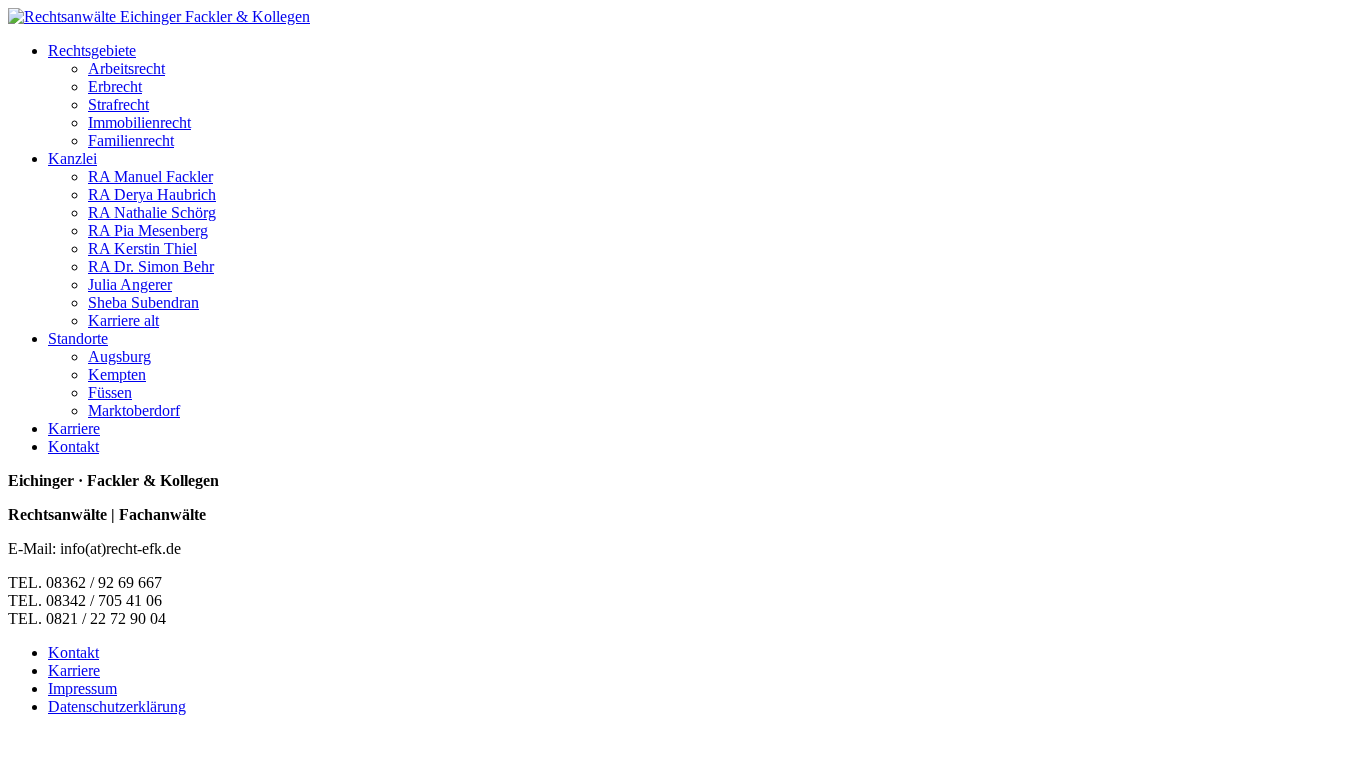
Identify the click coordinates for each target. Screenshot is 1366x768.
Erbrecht (115, 86)
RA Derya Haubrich (152, 194)
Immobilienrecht (139, 122)
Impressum (82, 688)
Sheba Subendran (143, 302)
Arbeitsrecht (126, 68)
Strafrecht (118, 104)
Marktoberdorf (134, 410)
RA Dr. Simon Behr (151, 266)
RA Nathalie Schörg (152, 212)
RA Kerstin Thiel (142, 248)
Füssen (110, 392)
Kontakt (73, 446)
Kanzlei (72, 158)
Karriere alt (123, 320)
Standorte (78, 338)
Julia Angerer (130, 284)
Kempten (117, 374)
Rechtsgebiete (92, 50)
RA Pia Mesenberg (148, 230)
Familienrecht (131, 140)
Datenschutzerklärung (117, 706)
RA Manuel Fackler (150, 176)
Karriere (74, 428)
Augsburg (119, 356)
